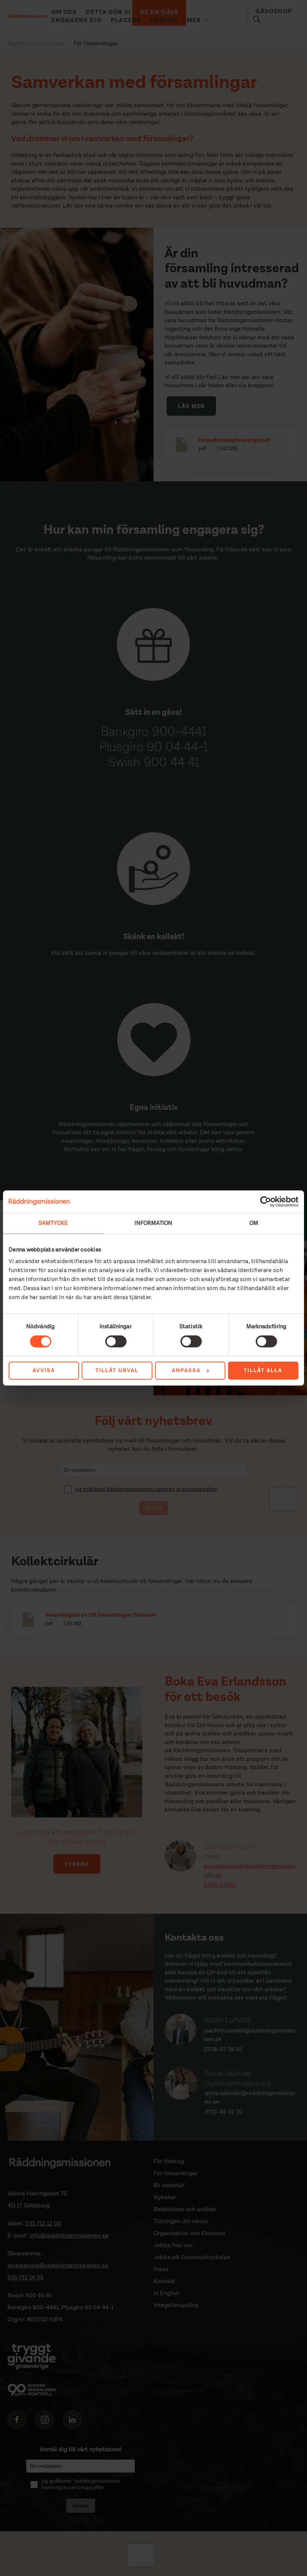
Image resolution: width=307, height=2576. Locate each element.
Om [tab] (254, 1223)
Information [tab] (153, 1223)
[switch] (116, 1341)
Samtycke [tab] (53, 1223)
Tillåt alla (263, 1371)
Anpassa (186, 1371)
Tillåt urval (117, 1371)
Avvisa (44, 1371)
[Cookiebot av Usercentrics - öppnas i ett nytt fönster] (266, 1202)
